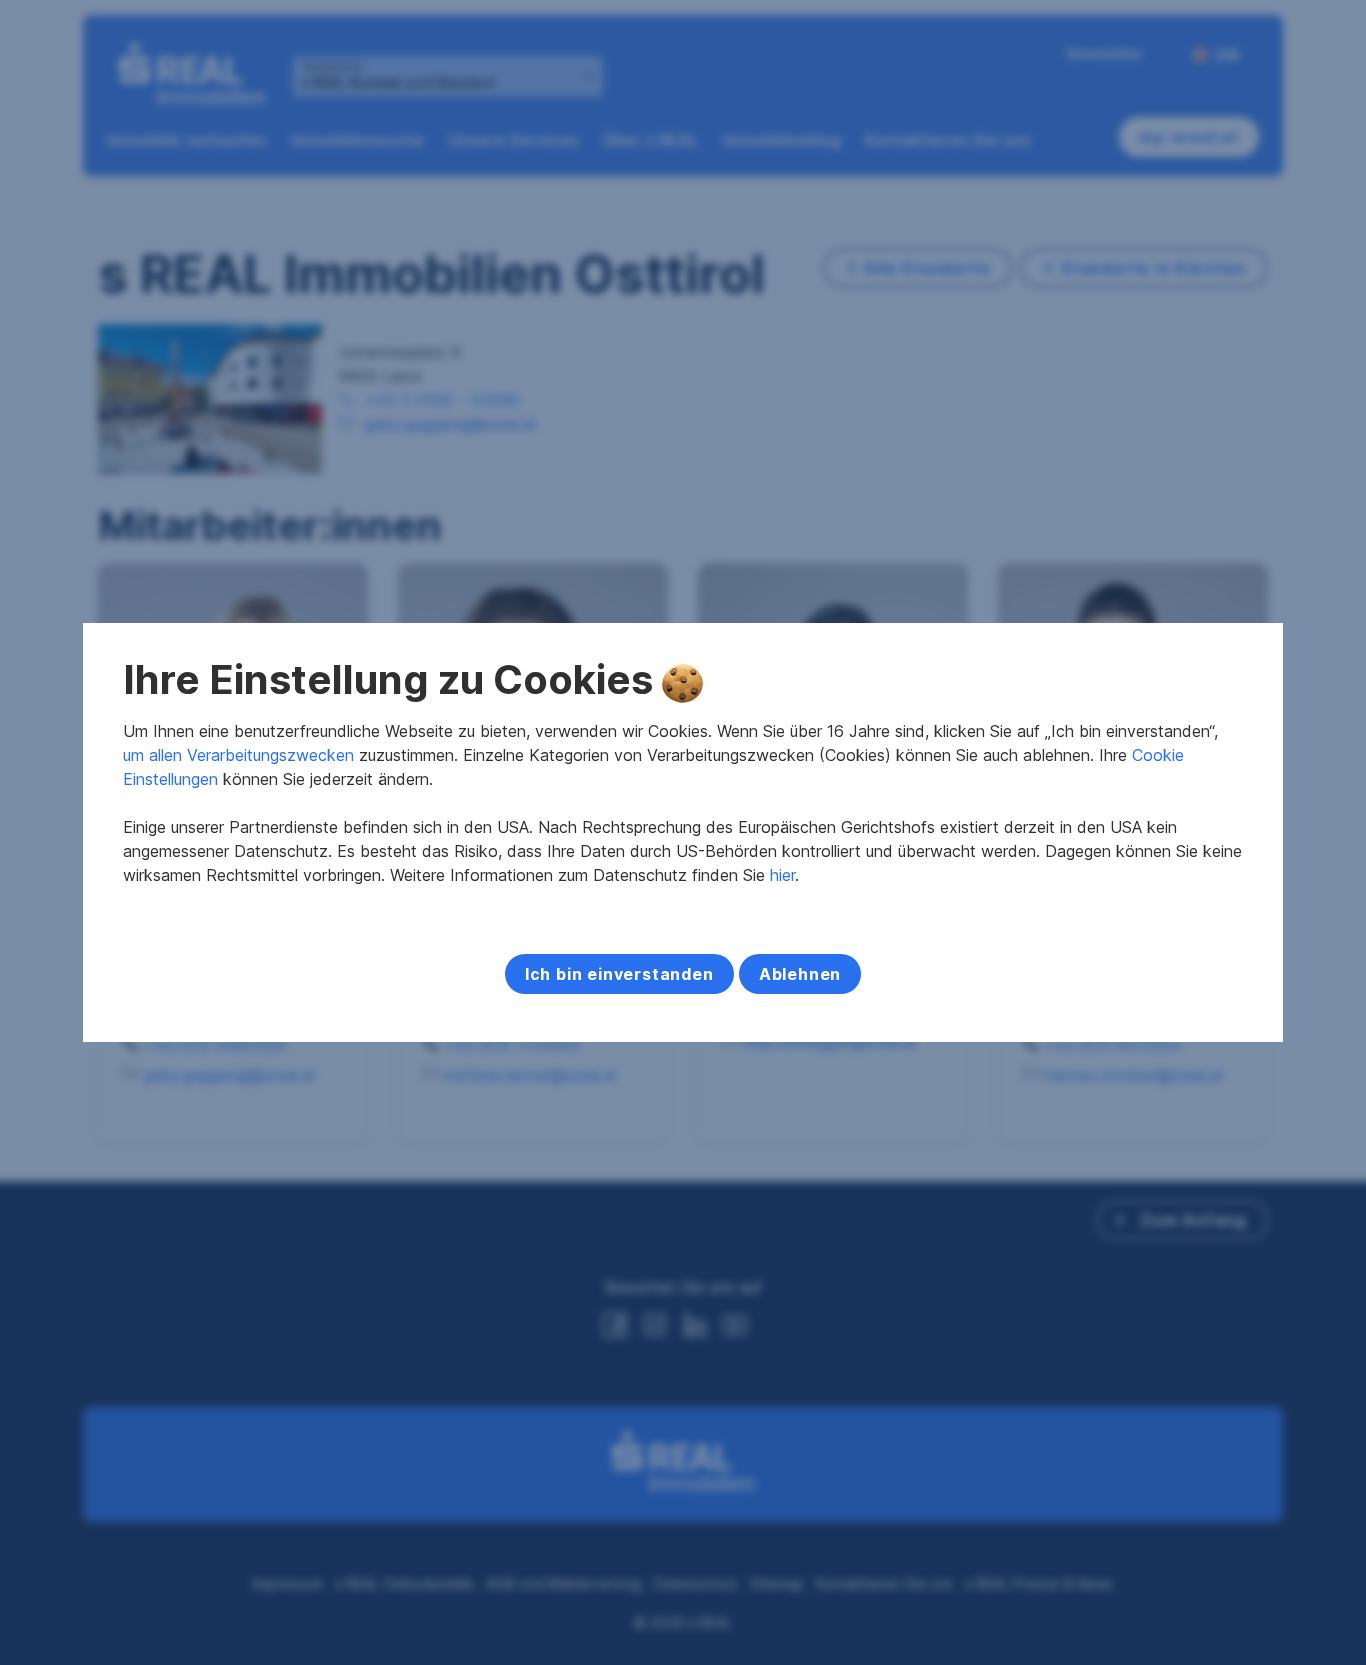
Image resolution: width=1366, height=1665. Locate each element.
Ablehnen (800, 974)
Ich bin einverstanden (619, 974)
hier (782, 875)
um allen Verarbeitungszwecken (238, 755)
